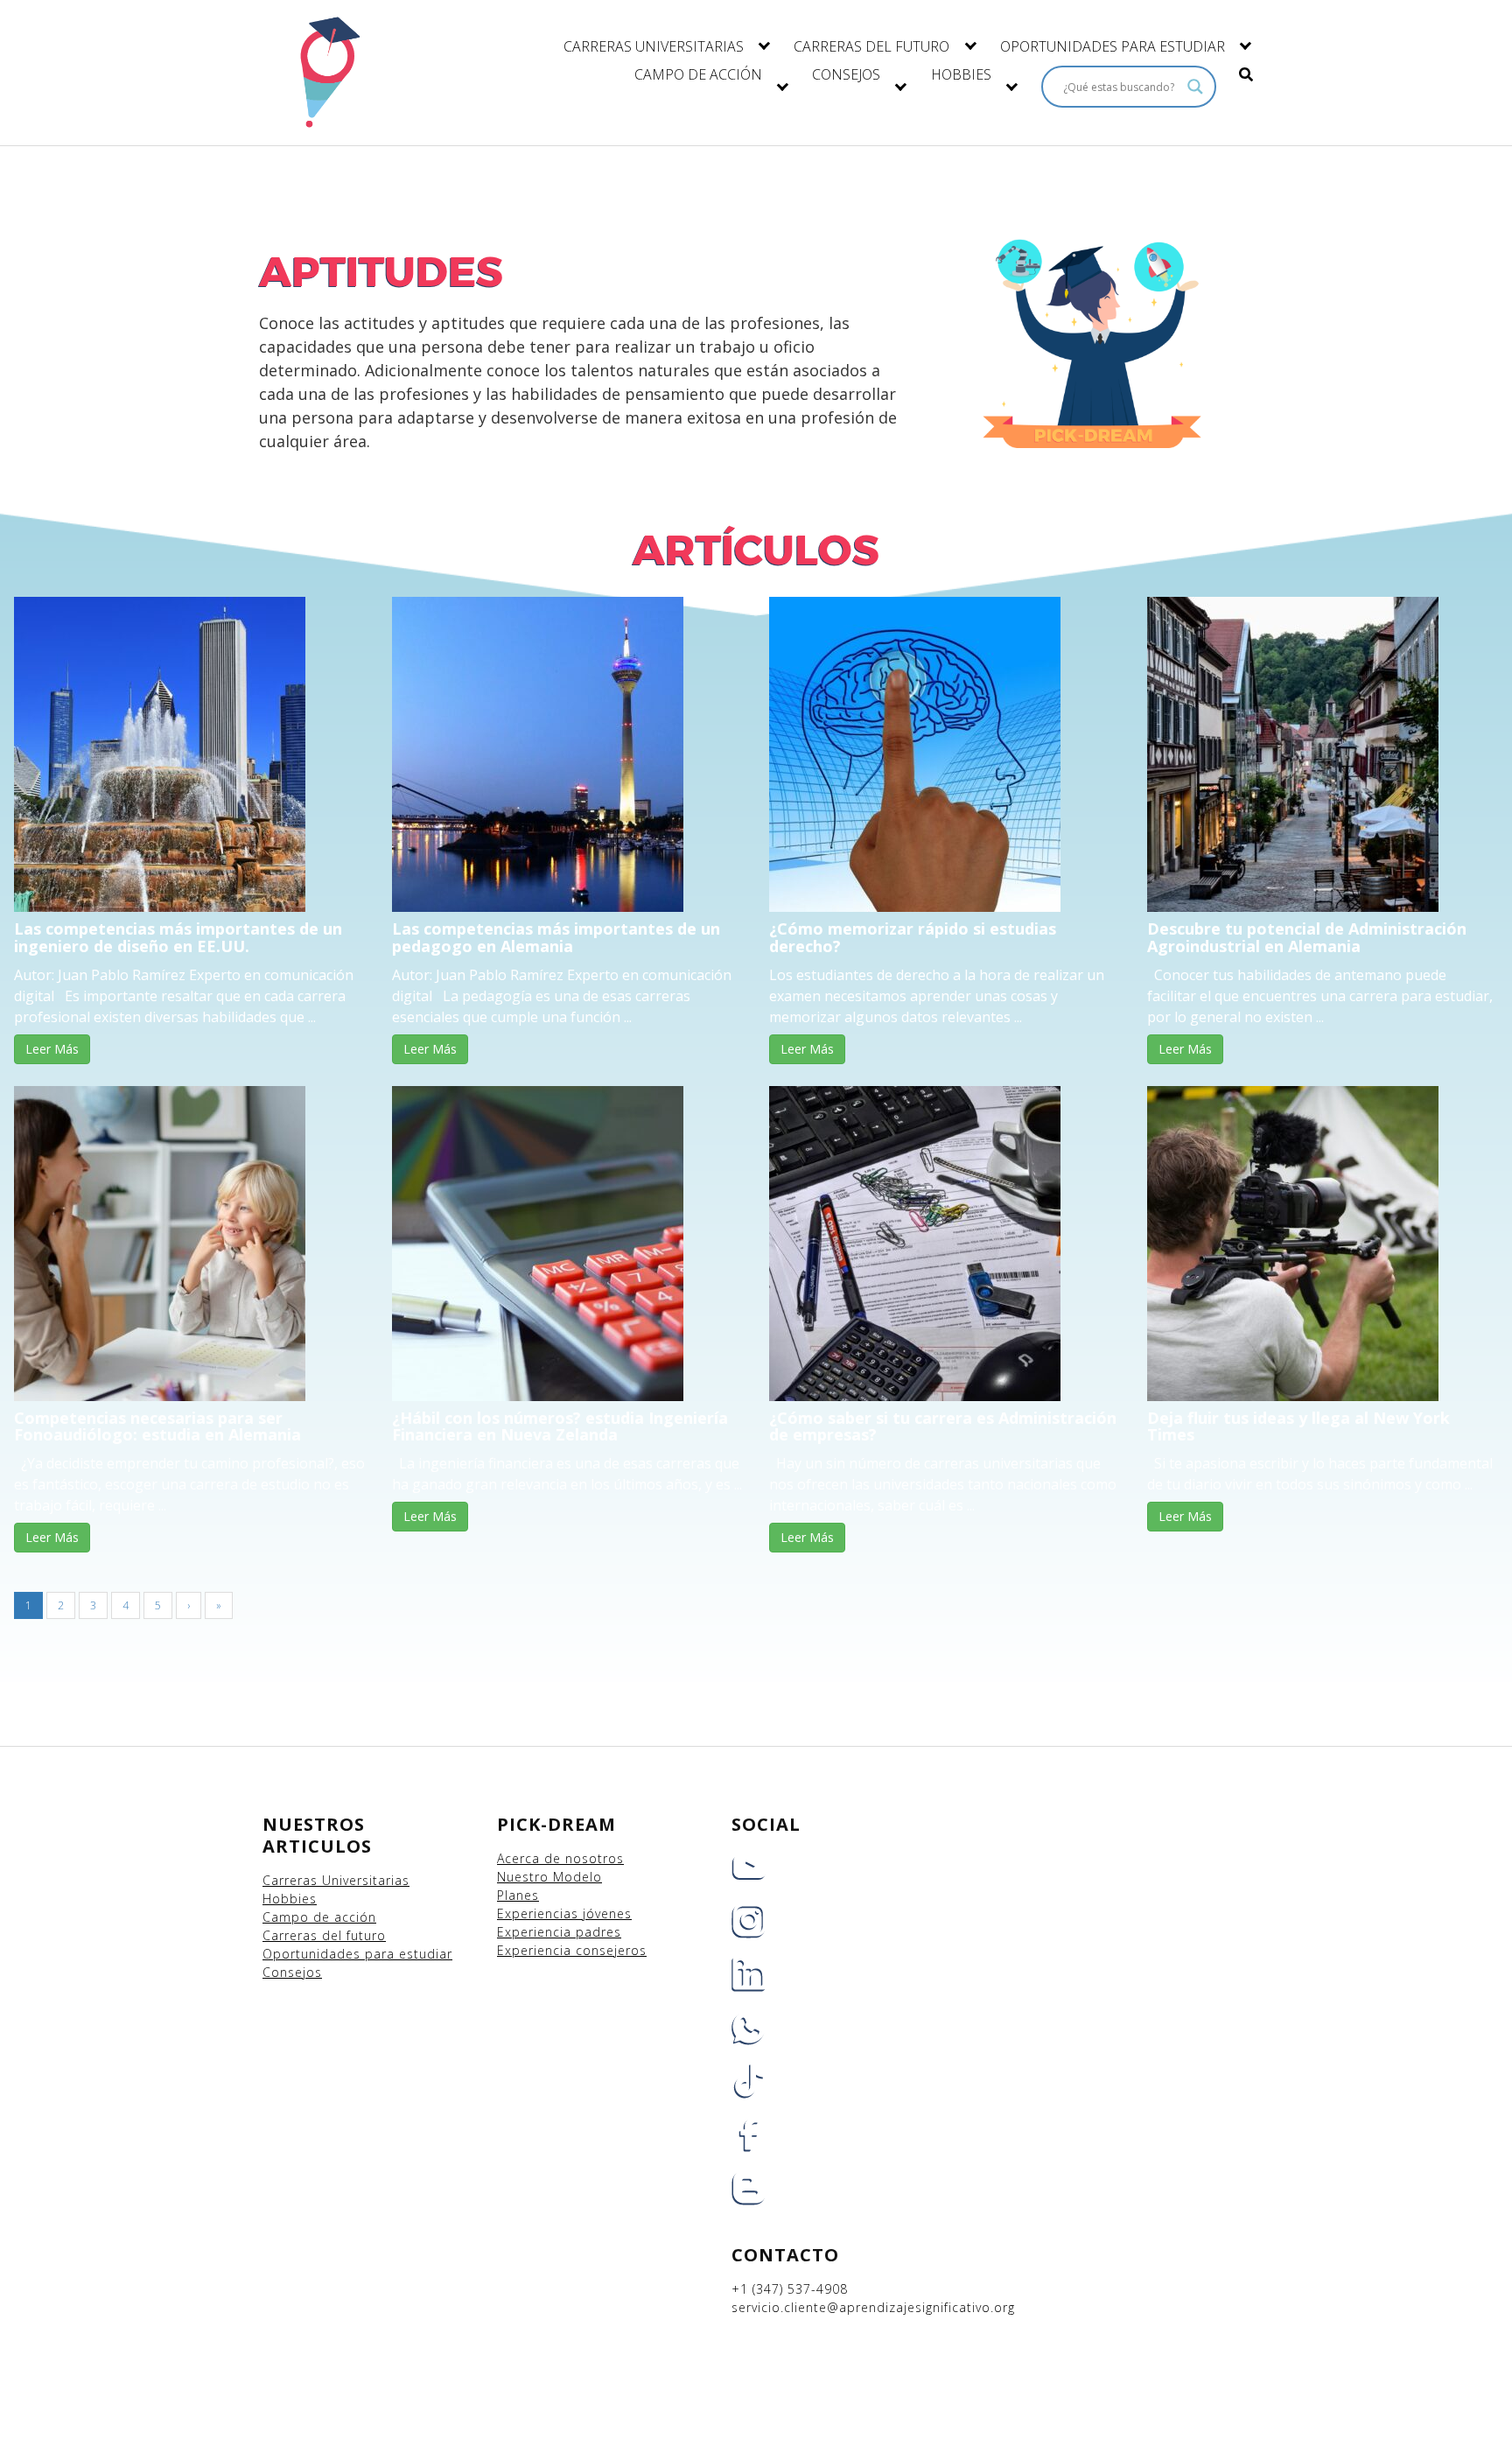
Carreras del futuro (324, 1935)
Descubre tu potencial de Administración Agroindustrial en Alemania (1307, 937)
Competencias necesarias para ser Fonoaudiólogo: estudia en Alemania (157, 1426)
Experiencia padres (559, 1932)
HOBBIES (961, 74)
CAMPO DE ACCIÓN (698, 74)
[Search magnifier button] (1195, 87)
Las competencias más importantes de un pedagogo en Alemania (556, 937)
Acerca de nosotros (560, 1858)
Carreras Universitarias (336, 1880)
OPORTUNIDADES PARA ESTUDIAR (1113, 46)
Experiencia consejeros (572, 1950)
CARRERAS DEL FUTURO (871, 46)
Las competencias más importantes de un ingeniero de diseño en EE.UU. (178, 937)
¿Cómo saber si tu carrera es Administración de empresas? (943, 1426)
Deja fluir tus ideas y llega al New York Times (1298, 1426)
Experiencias (540, 1913)
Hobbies (290, 1899)
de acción (345, 1917)
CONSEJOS (846, 74)
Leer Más (52, 1049)
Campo (286, 1917)
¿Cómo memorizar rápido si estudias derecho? (913, 937)
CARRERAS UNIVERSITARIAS (654, 46)
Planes (518, 1895)
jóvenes (607, 1913)
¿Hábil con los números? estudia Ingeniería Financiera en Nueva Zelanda (560, 1426)
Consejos (292, 1972)
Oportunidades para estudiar (357, 1954)
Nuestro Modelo (549, 1877)
